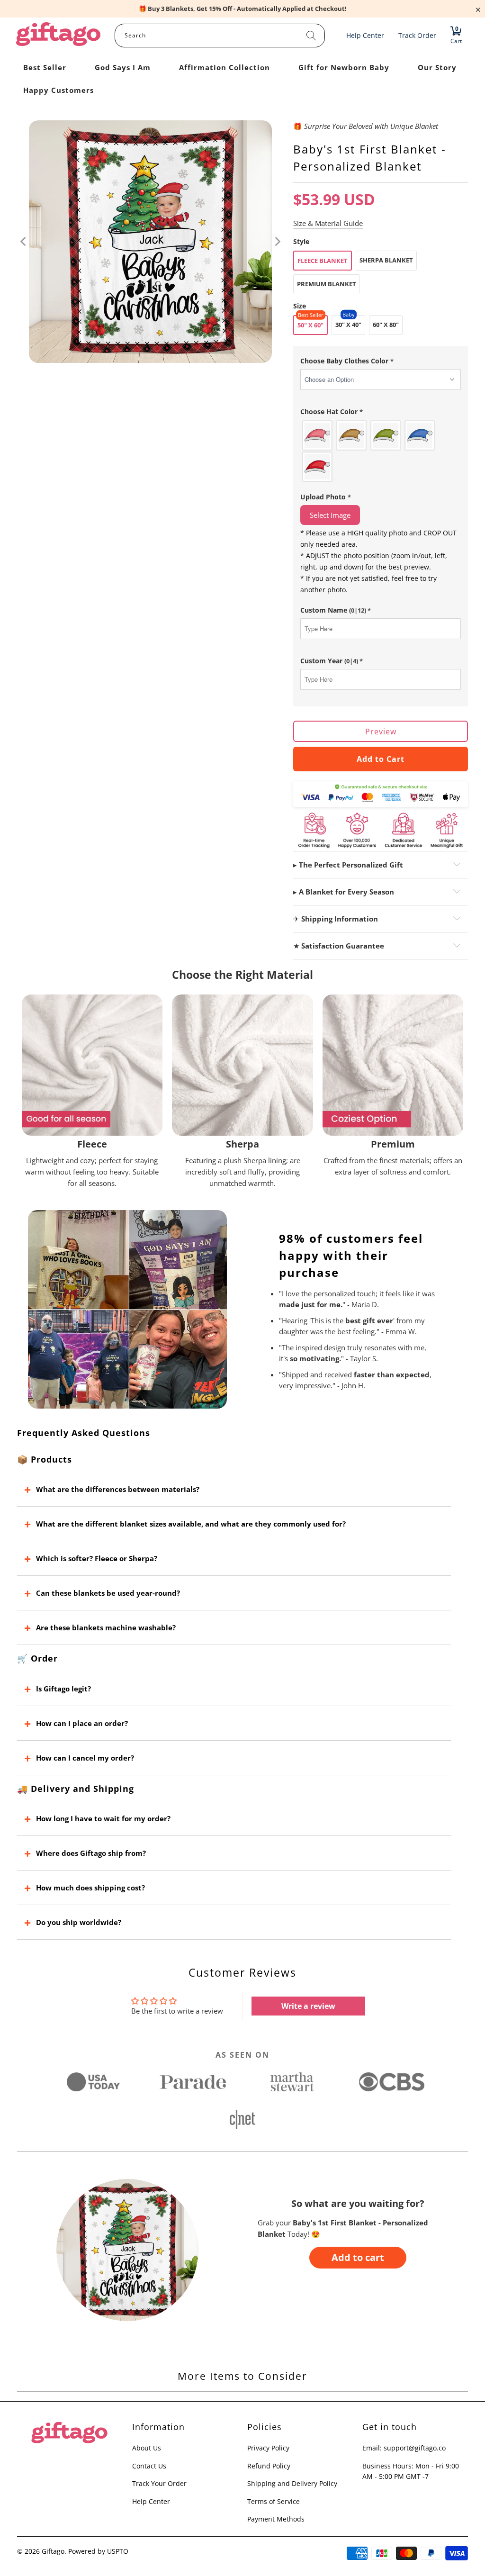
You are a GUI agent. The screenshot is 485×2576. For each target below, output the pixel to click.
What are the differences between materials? (118, 1489)
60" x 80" (386, 325)
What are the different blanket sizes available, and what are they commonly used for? (191, 1524)
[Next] (277, 242)
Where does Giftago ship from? (91, 1853)
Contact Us (149, 2466)
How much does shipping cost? (90, 1888)
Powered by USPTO (98, 2551)
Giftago (53, 2551)
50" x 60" (310, 325)
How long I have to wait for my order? (103, 1818)
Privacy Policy (268, 2448)
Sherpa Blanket (386, 260)
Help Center (151, 2501)
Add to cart (358, 2257)
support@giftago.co (415, 2448)
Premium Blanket (327, 284)
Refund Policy (269, 2466)
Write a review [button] (308, 2006)
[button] (381, 361)
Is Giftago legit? (63, 1689)
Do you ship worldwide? (79, 1922)
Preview (381, 732)
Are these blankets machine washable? (106, 1627)
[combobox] (220, 36)
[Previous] (24, 242)
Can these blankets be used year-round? (108, 1593)
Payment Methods (276, 2519)
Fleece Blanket (323, 261)
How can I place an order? (82, 1723)
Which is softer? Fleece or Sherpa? (97, 1558)
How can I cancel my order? (85, 1758)
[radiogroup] (381, 451)
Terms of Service (274, 2501)
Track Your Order (159, 2483)
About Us (147, 2448)
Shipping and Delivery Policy (292, 2483)
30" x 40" (348, 325)
